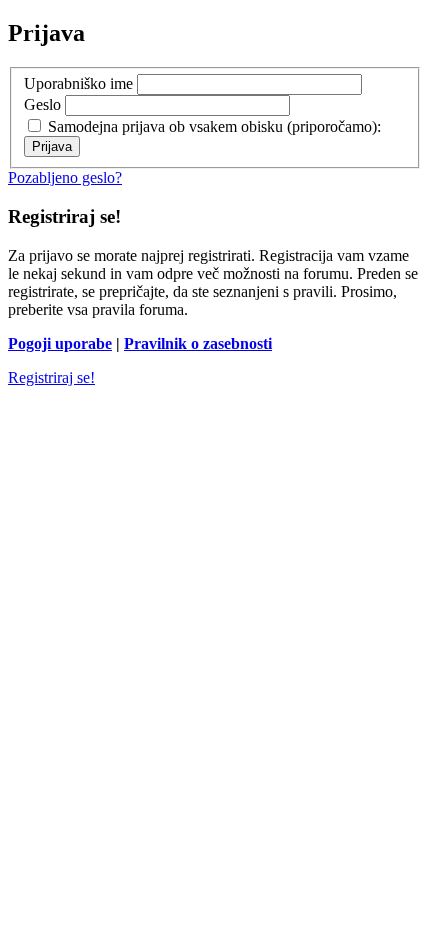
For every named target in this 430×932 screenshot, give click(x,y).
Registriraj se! (51, 377)
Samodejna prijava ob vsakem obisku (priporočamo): (212, 126)
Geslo (42, 104)
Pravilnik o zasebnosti (198, 343)
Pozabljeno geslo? (65, 177)
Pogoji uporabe (60, 343)
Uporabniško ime (78, 83)
